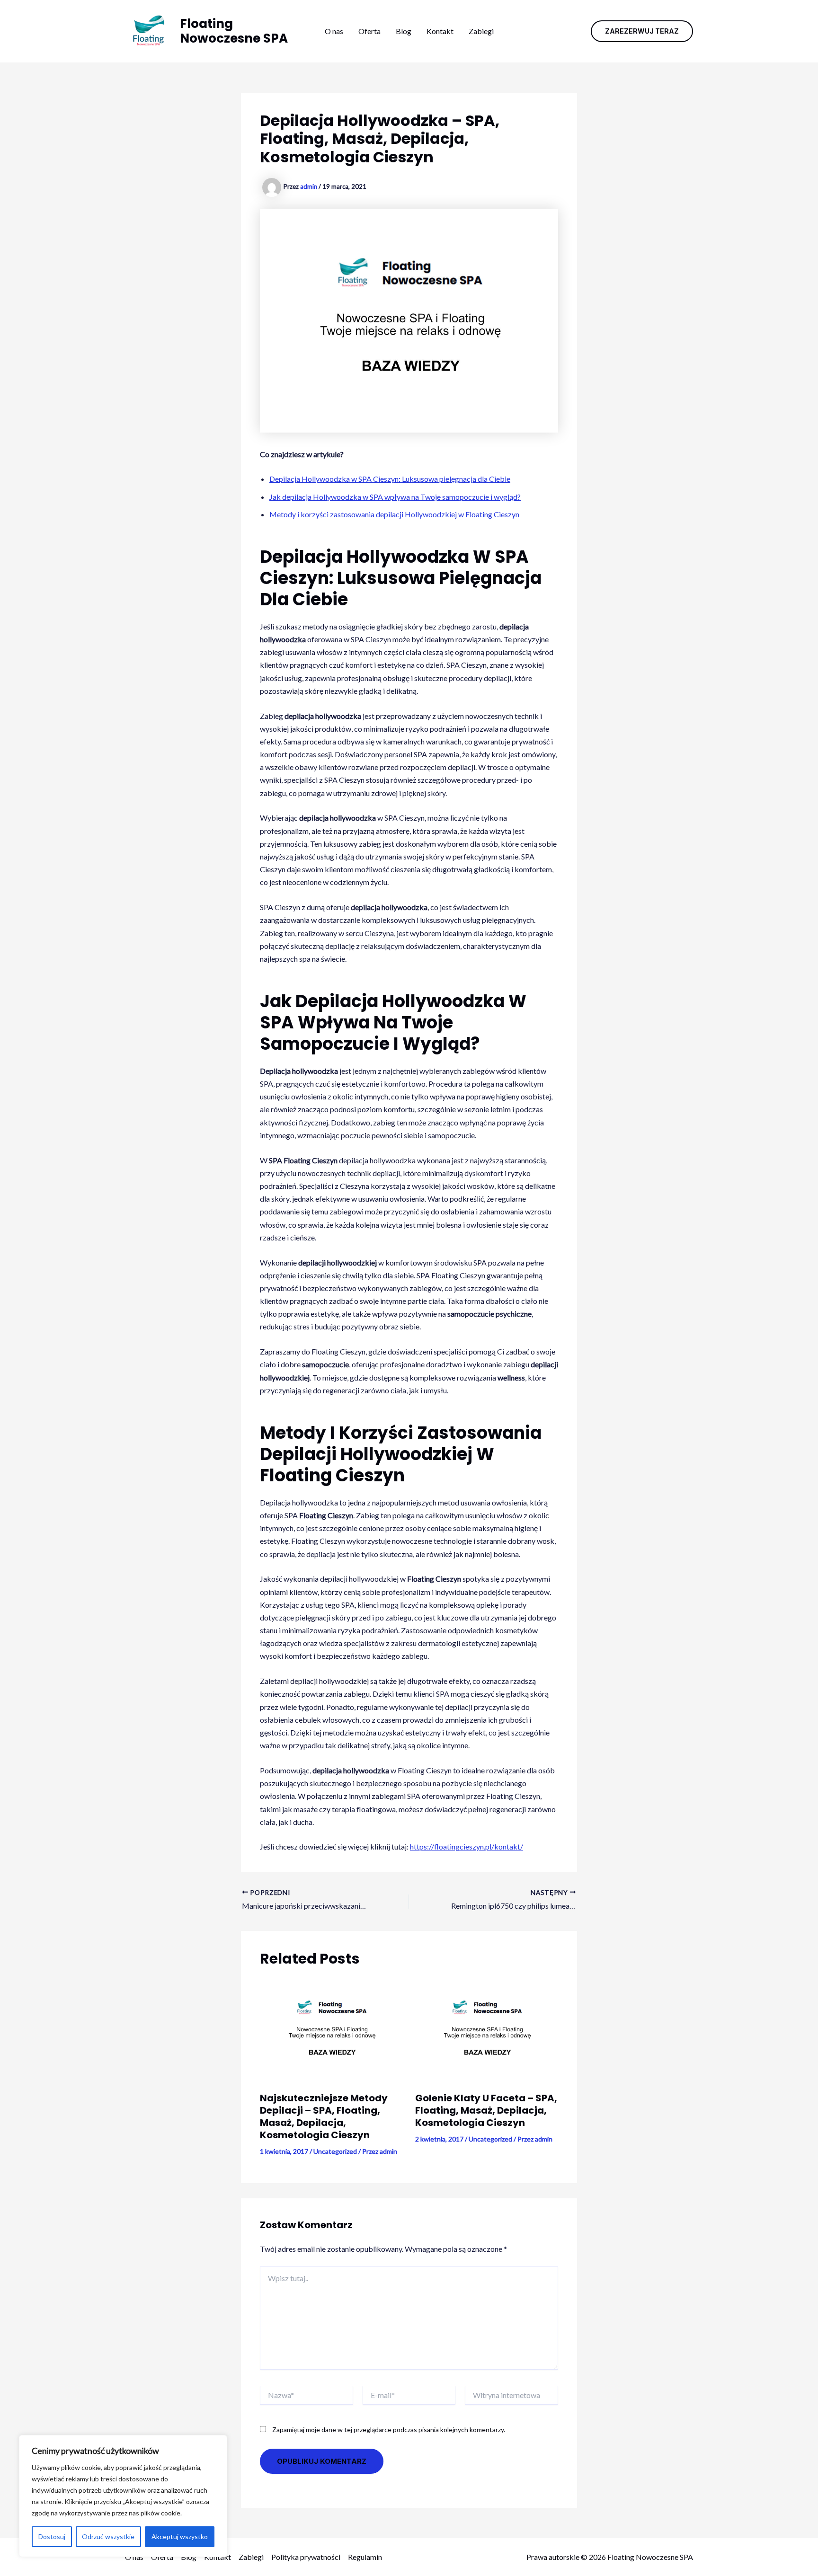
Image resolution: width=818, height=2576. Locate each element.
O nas (334, 31)
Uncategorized (335, 2151)
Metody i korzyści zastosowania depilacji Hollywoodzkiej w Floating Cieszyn (394, 514)
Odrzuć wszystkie (108, 2536)
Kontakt (440, 31)
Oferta (369, 31)
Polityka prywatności (306, 2557)
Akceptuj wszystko (180, 2536)
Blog (404, 31)
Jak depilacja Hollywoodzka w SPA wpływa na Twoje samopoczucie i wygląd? (395, 497)
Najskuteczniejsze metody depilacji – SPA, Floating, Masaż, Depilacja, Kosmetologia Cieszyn (324, 2116)
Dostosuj (52, 2536)
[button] (642, 31)
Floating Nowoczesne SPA (234, 31)
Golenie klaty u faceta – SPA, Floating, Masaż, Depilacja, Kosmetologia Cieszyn (486, 2110)
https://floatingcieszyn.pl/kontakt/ (467, 1846)
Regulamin (365, 2557)
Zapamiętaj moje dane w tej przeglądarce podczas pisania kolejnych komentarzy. (389, 2430)
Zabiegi (481, 31)
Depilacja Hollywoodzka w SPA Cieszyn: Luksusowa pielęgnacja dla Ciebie (390, 479)
